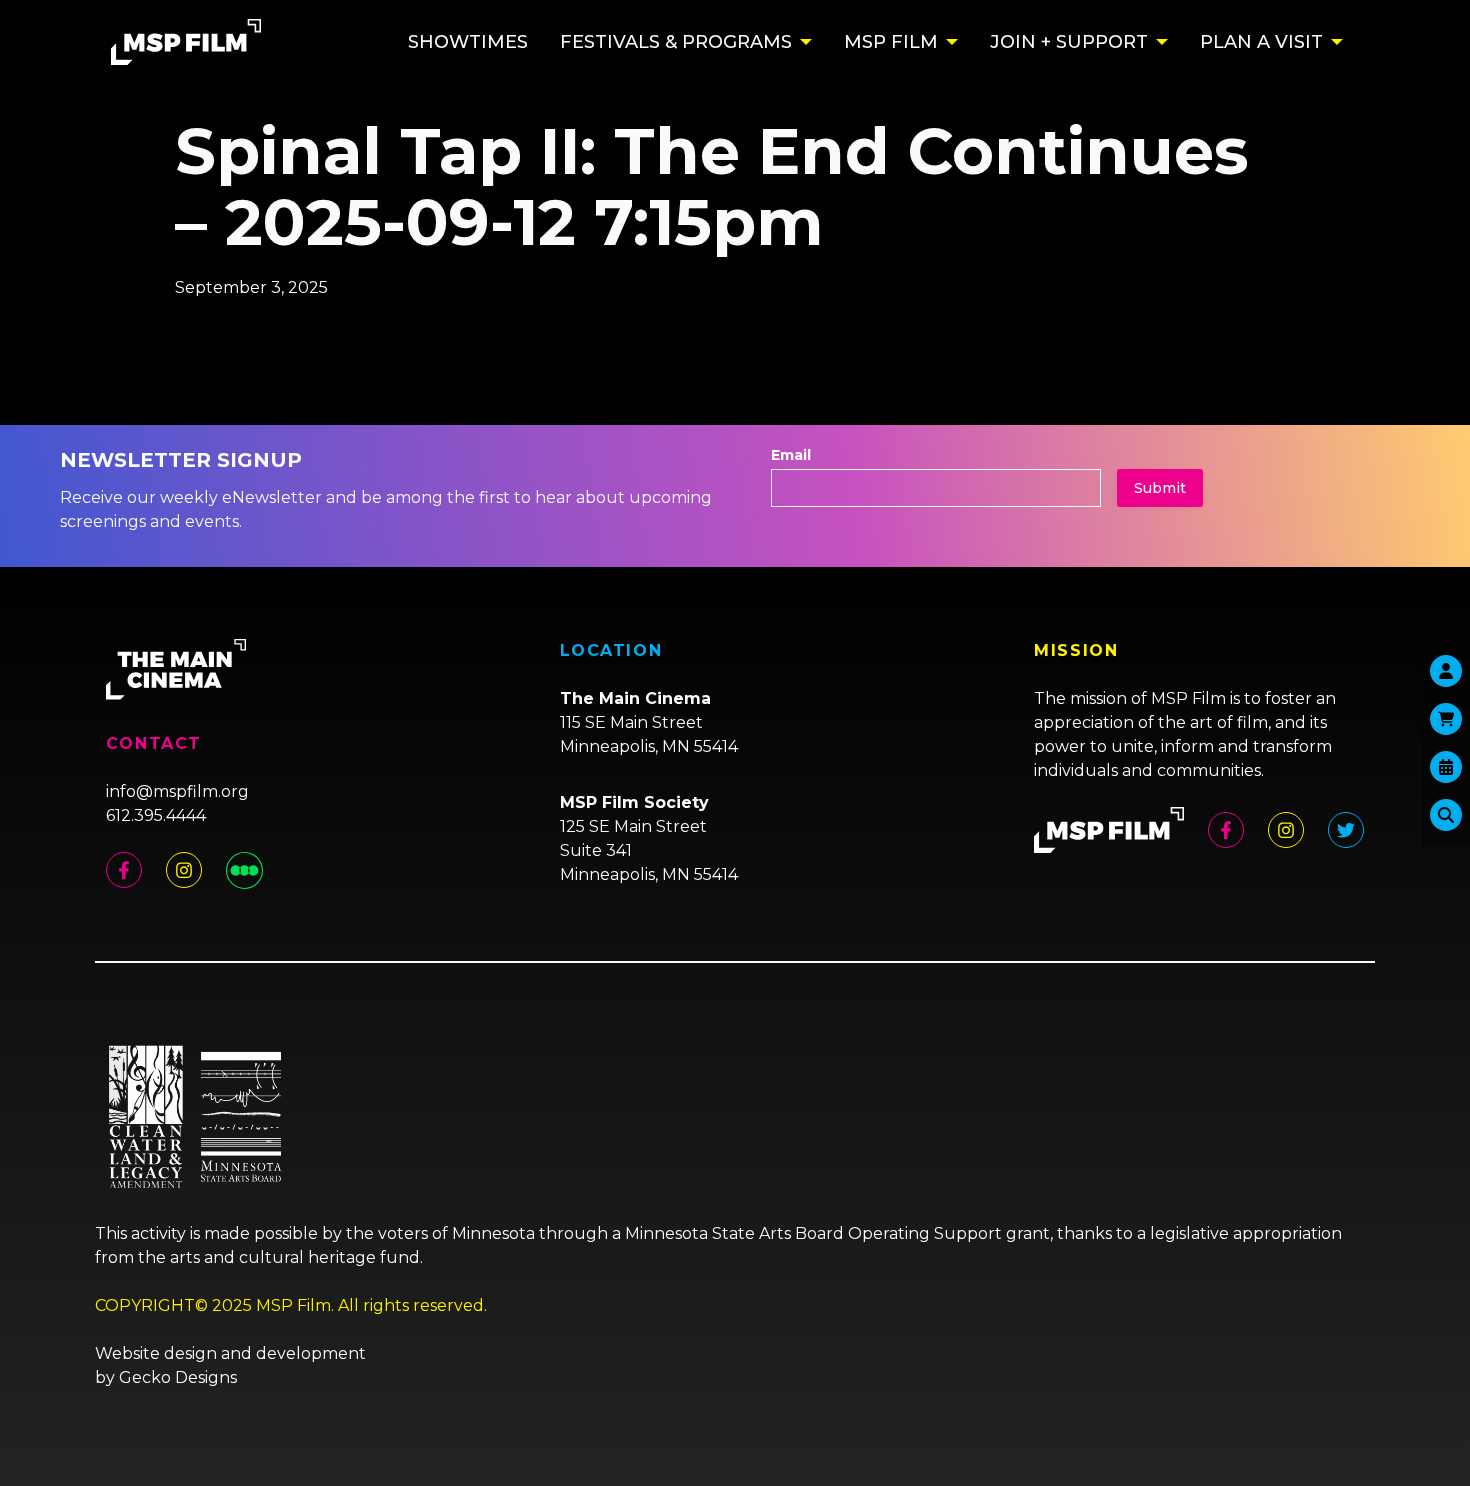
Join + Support (1069, 42)
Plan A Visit (1261, 42)
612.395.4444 (156, 815)
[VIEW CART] (1446, 719)
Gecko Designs (178, 1377)
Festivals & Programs (676, 42)
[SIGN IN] (1446, 671)
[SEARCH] (1446, 815)
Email (791, 455)
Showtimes (468, 42)
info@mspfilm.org (177, 791)
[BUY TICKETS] (1446, 767)
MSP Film (891, 42)
